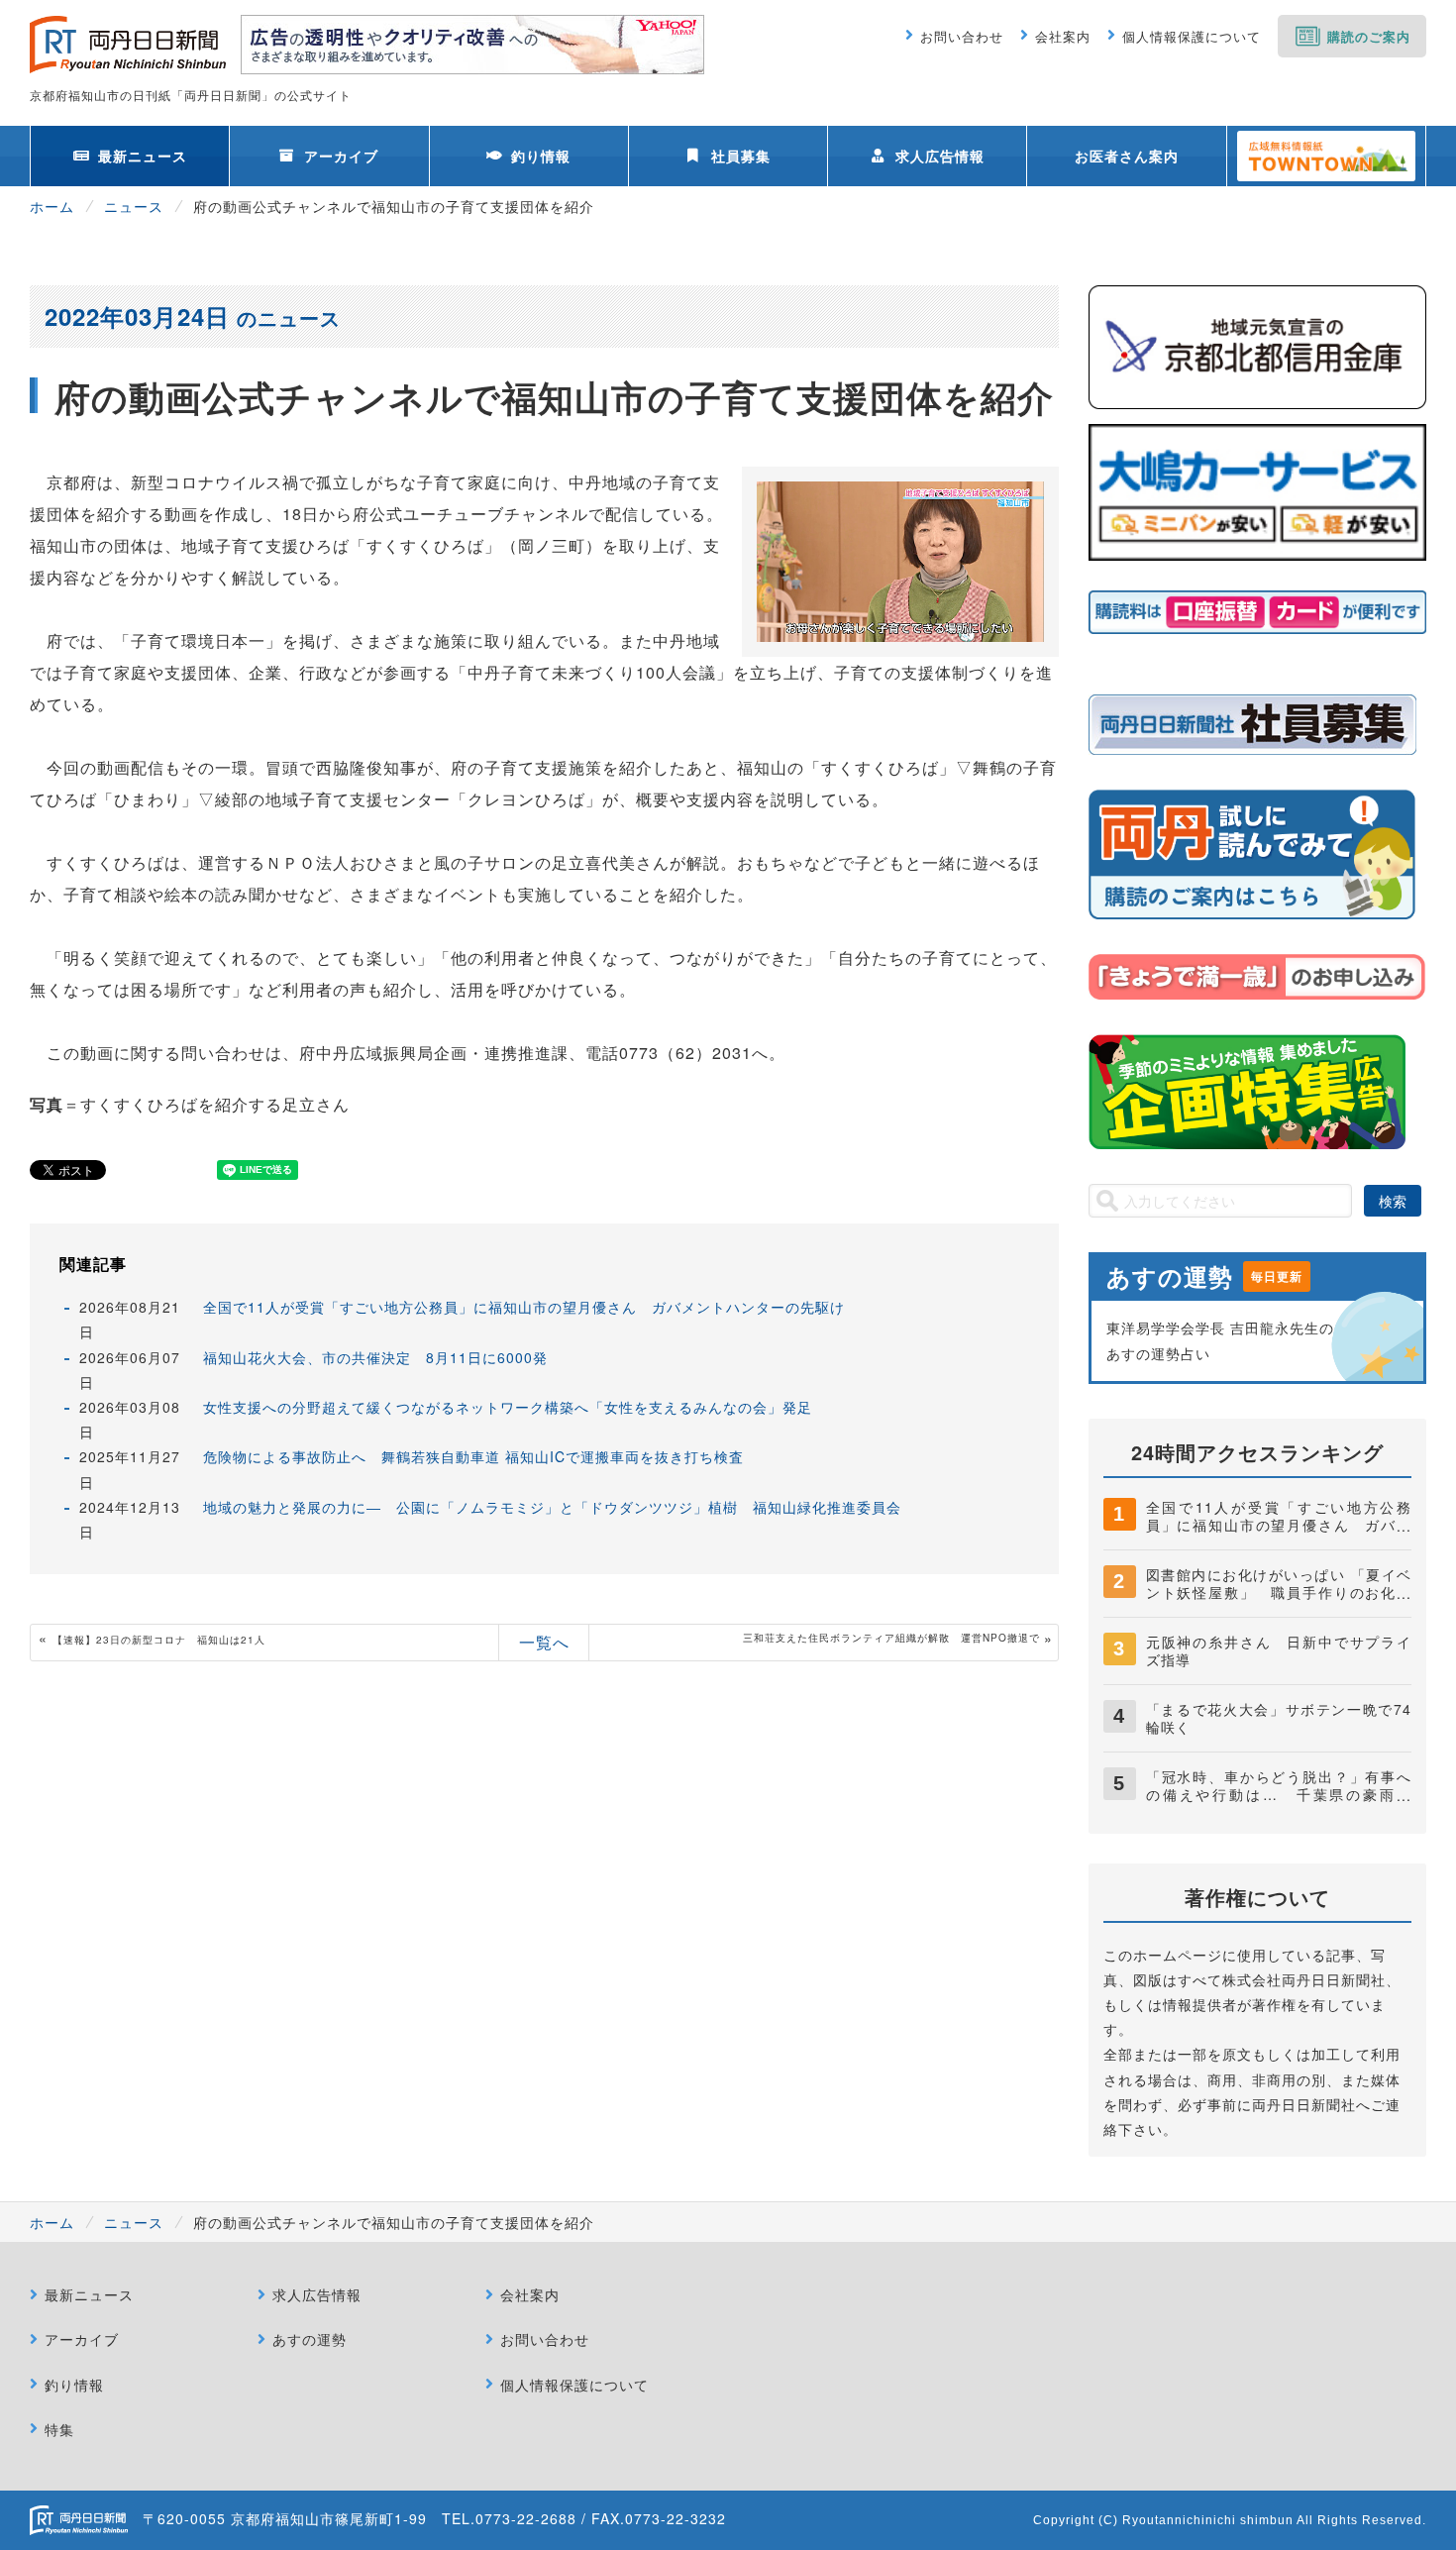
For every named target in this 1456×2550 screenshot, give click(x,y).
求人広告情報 (940, 156)
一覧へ (544, 1642)
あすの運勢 (310, 2339)
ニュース (134, 206)
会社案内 (1063, 36)
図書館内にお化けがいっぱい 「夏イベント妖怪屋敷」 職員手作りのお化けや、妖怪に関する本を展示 (1279, 1592)
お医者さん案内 (1127, 156)
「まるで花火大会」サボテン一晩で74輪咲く (1279, 1718)
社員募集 (741, 156)
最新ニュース (143, 156)
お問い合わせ (962, 36)
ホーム (52, 206)
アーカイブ (341, 156)
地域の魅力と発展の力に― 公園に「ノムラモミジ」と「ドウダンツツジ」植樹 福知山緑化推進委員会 (552, 1507)
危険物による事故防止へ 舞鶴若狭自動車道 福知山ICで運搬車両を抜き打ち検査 (473, 1456)
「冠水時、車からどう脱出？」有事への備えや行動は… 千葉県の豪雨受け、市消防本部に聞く (1279, 1794)
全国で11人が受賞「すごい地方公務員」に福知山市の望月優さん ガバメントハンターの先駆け (524, 1307)
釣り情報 (541, 156)
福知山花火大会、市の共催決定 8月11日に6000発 (375, 1357)
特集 (59, 2429)
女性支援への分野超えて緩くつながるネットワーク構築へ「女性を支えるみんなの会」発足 (508, 1407)
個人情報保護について (1192, 36)
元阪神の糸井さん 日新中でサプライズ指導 (1279, 1650)
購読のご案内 (1369, 36)
